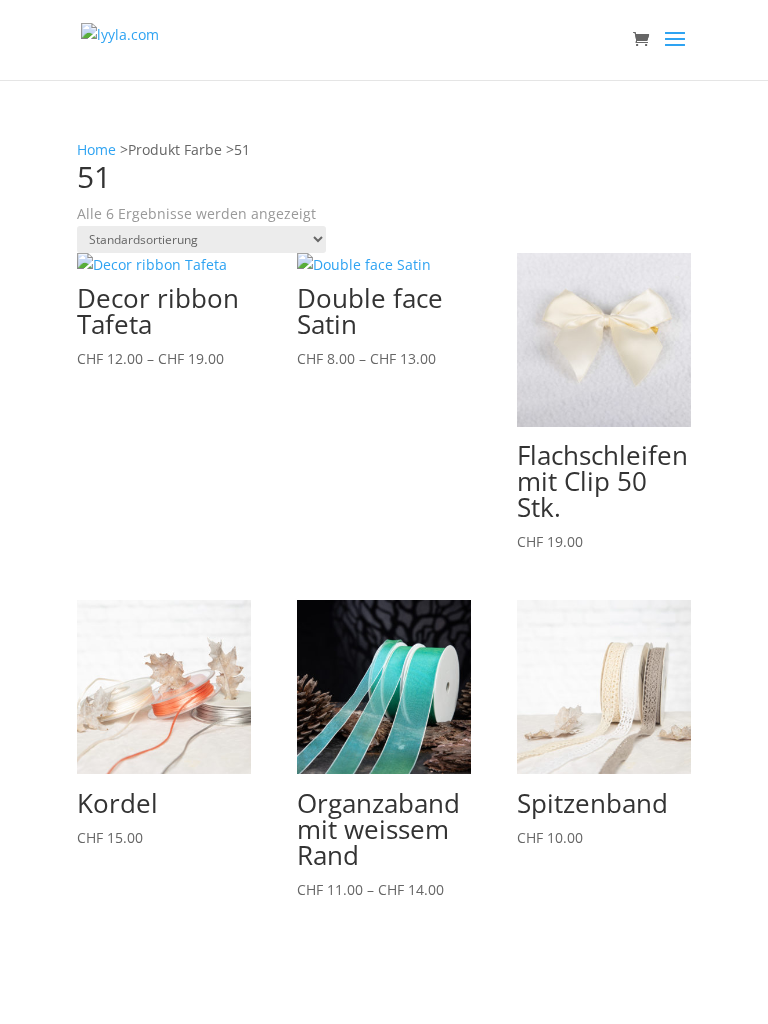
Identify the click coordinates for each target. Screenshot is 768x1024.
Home (96, 149)
